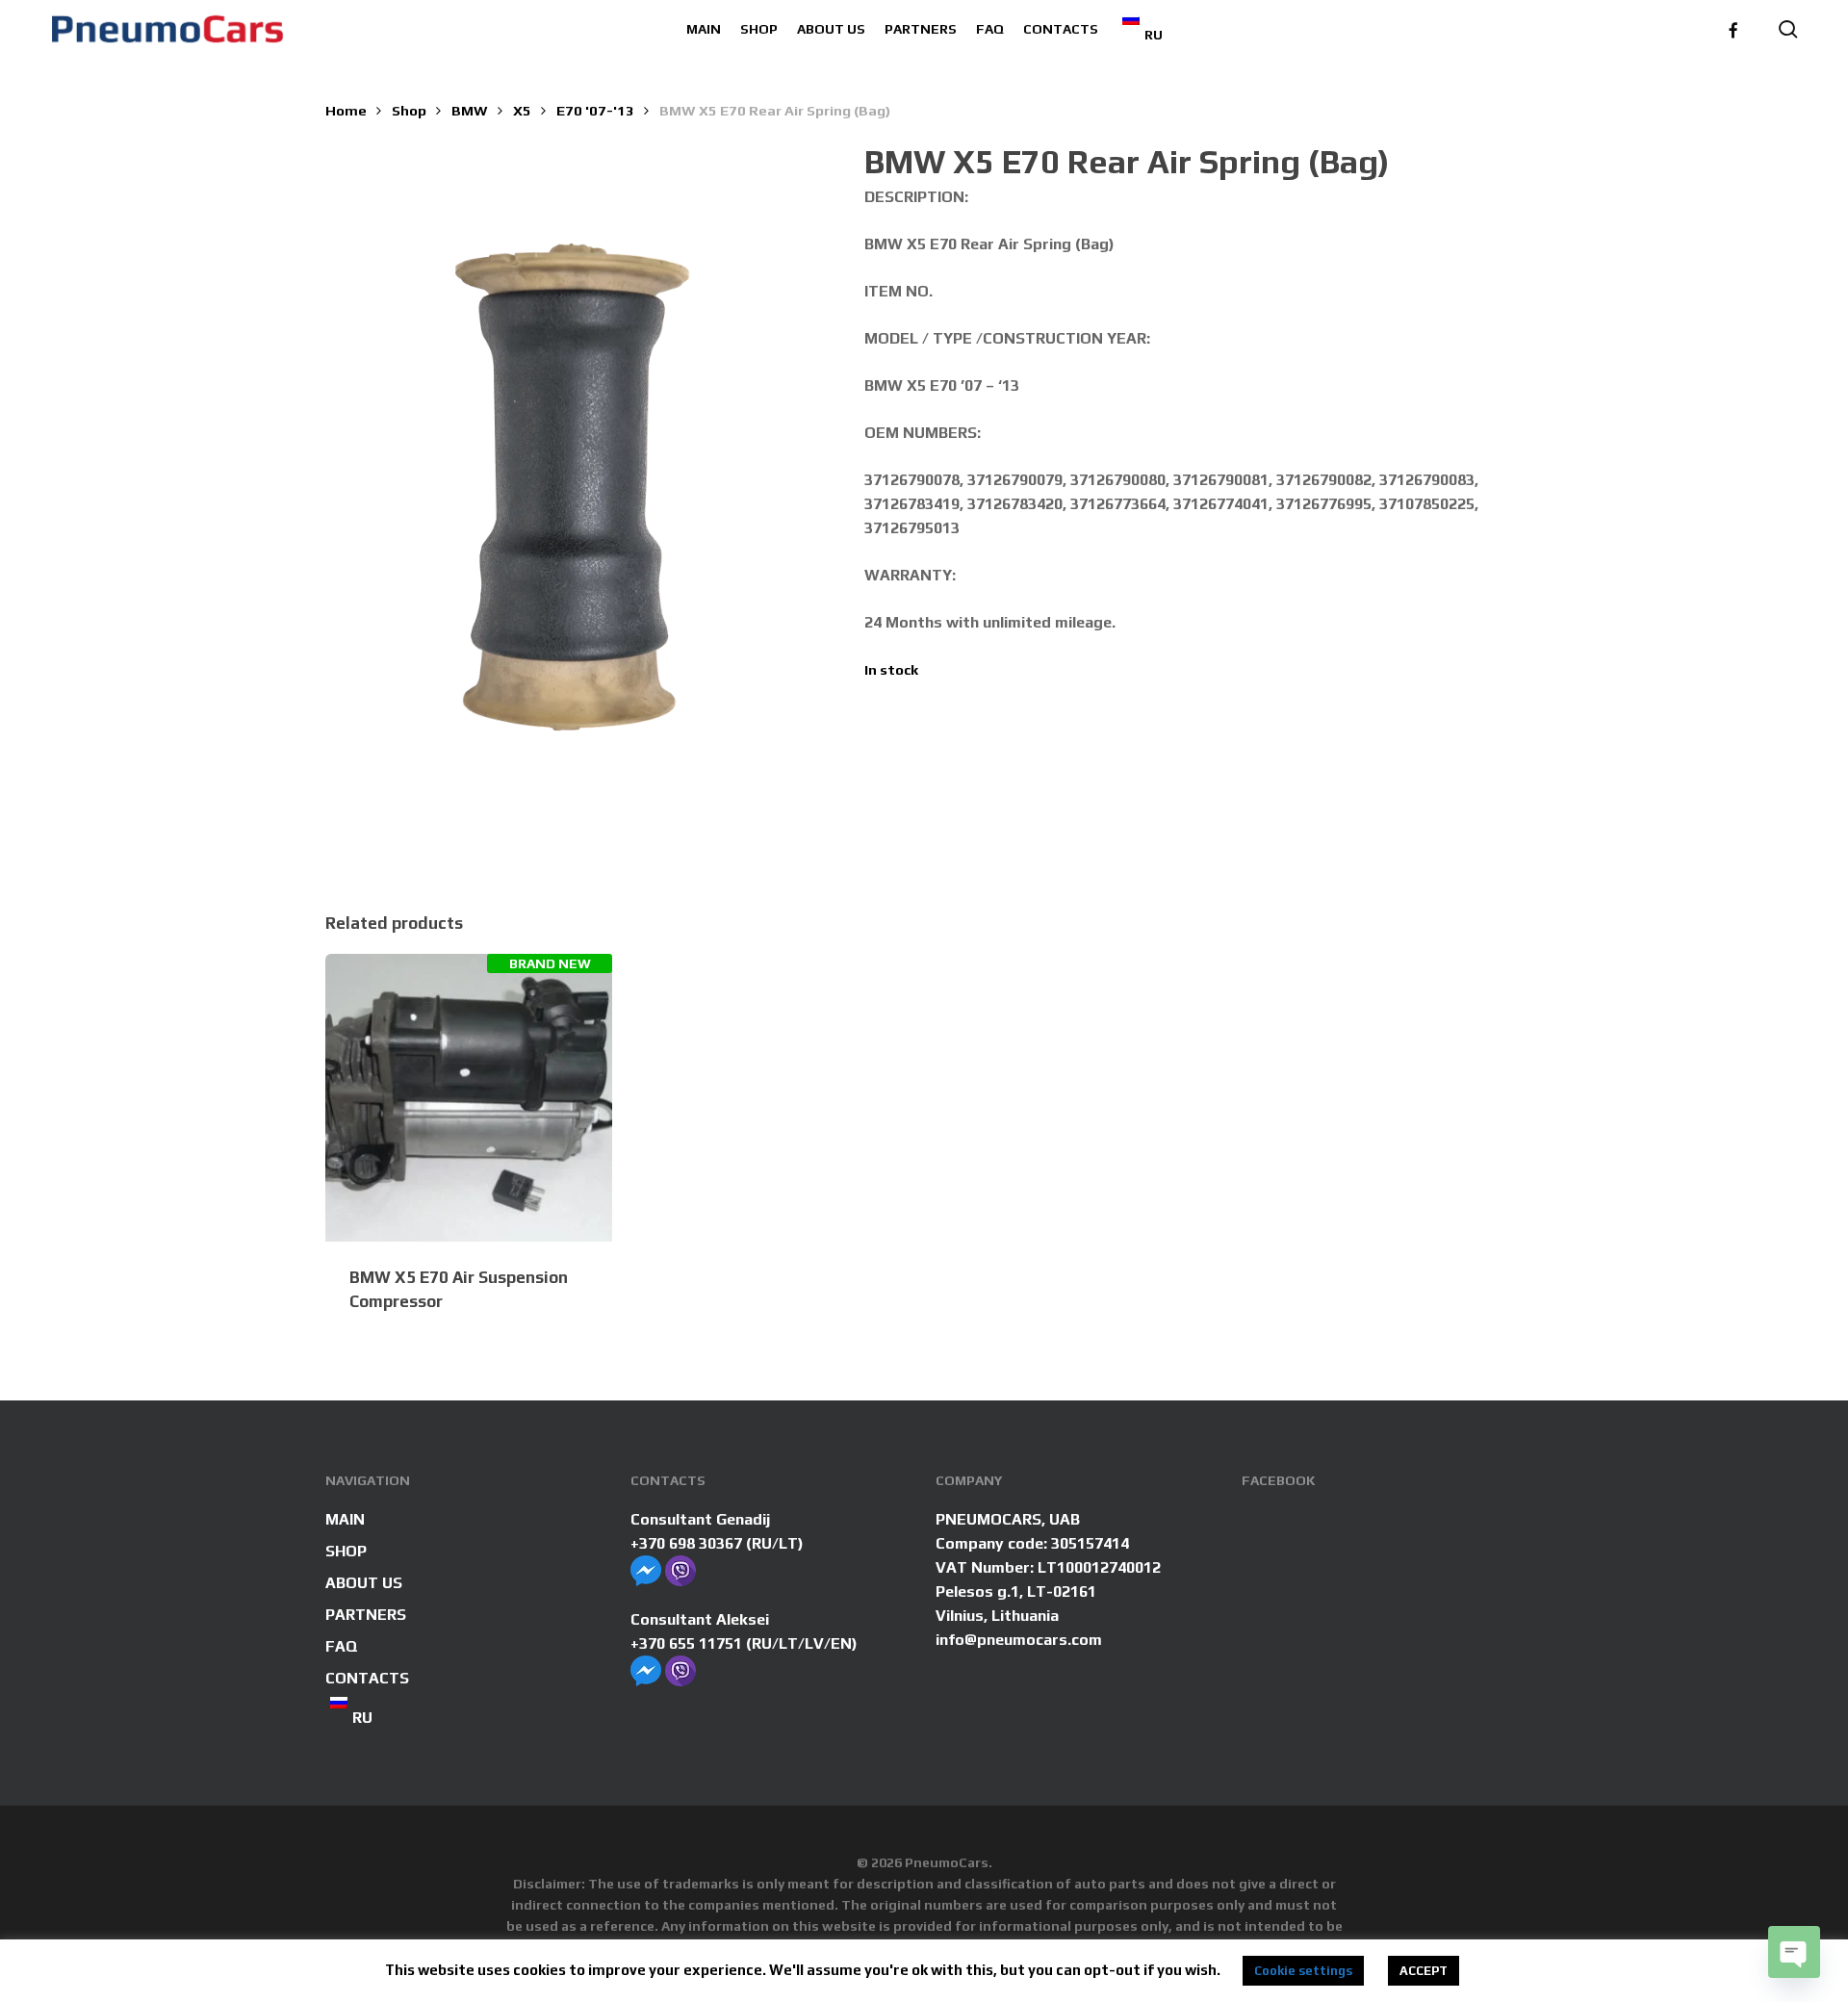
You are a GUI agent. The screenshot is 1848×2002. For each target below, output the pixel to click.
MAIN (345, 1519)
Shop (409, 110)
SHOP (346, 1551)
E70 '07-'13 (595, 110)
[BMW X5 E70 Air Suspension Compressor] (469, 1098)
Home (346, 110)
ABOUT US (364, 1583)
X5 (522, 110)
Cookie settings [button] (1303, 1971)
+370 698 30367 (686, 1543)
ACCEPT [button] (1424, 1971)
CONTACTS (367, 1678)
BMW (470, 110)
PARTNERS (366, 1615)
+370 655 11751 (686, 1643)
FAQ (342, 1646)
